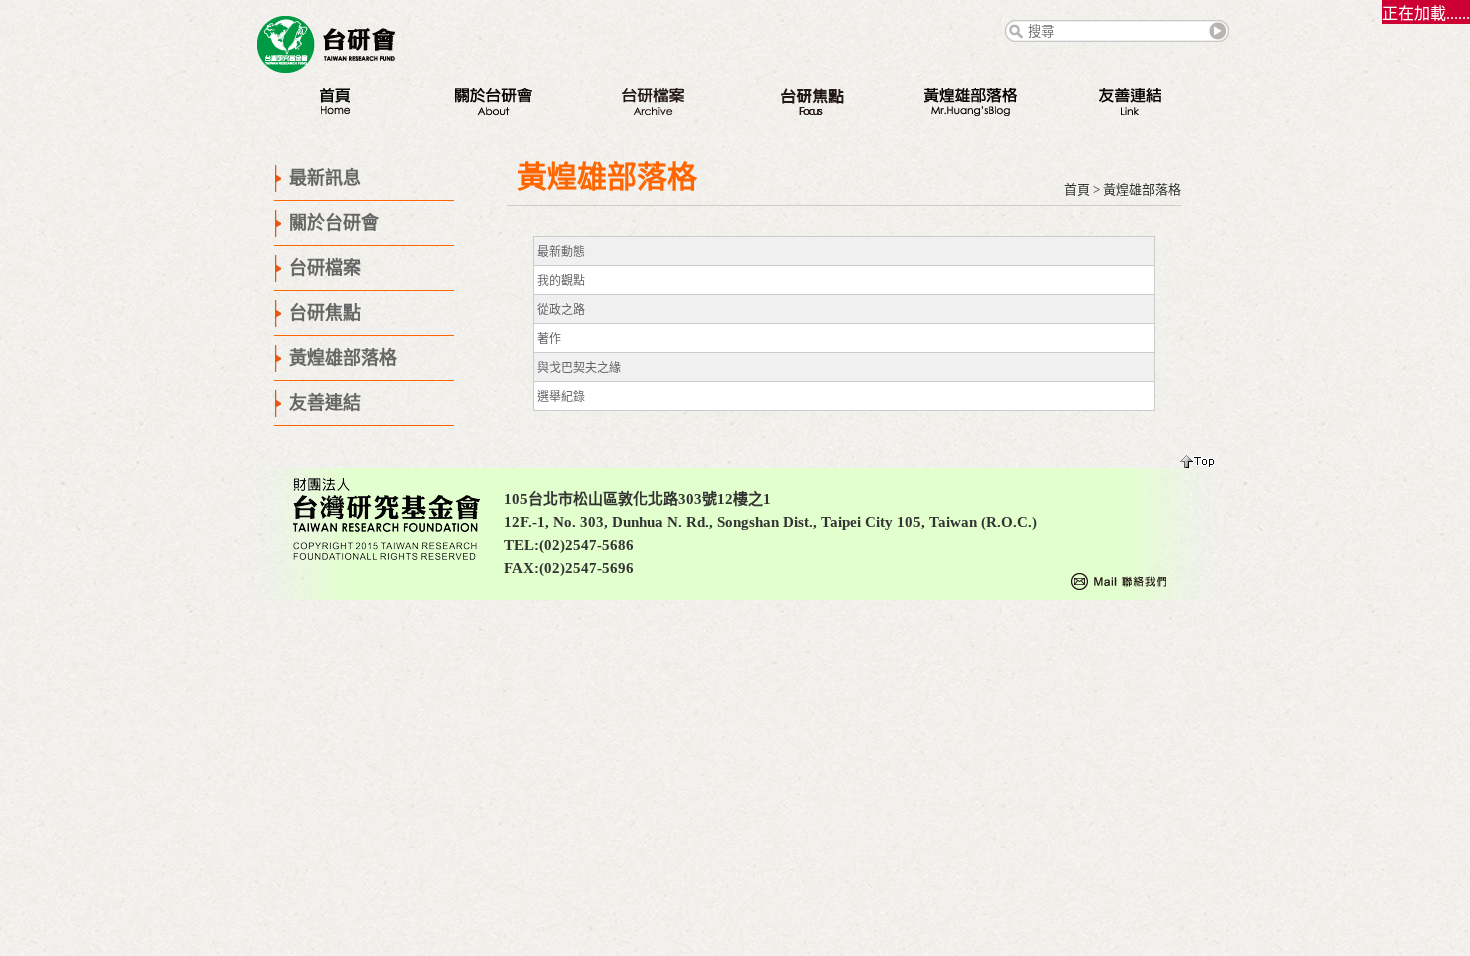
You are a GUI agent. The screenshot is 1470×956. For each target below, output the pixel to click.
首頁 (1077, 189)
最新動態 (561, 252)
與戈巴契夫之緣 (579, 368)
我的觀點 (561, 281)
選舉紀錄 (561, 397)
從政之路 (561, 310)
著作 (549, 339)
